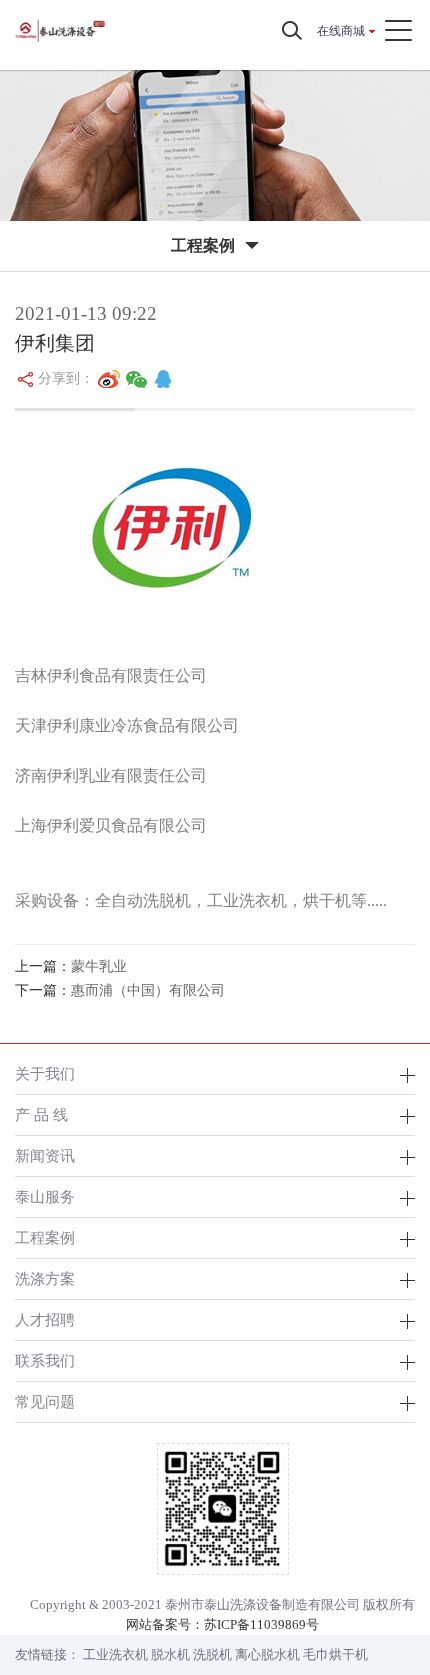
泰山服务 (45, 1196)
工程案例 (45, 1237)
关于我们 (45, 1073)
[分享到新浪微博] (109, 379)
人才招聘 (45, 1319)
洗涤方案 (45, 1278)
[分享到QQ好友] (163, 379)
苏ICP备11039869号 (261, 1624)
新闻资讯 (45, 1155)
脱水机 (170, 1654)
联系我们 (45, 1360)
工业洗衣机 (115, 1654)
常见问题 (45, 1401)
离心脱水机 (267, 1654)
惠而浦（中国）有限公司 (148, 990)
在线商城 (341, 31)
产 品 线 (41, 1114)
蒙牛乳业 (99, 966)
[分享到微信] (137, 379)
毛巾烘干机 (335, 1654)
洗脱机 (212, 1654)
